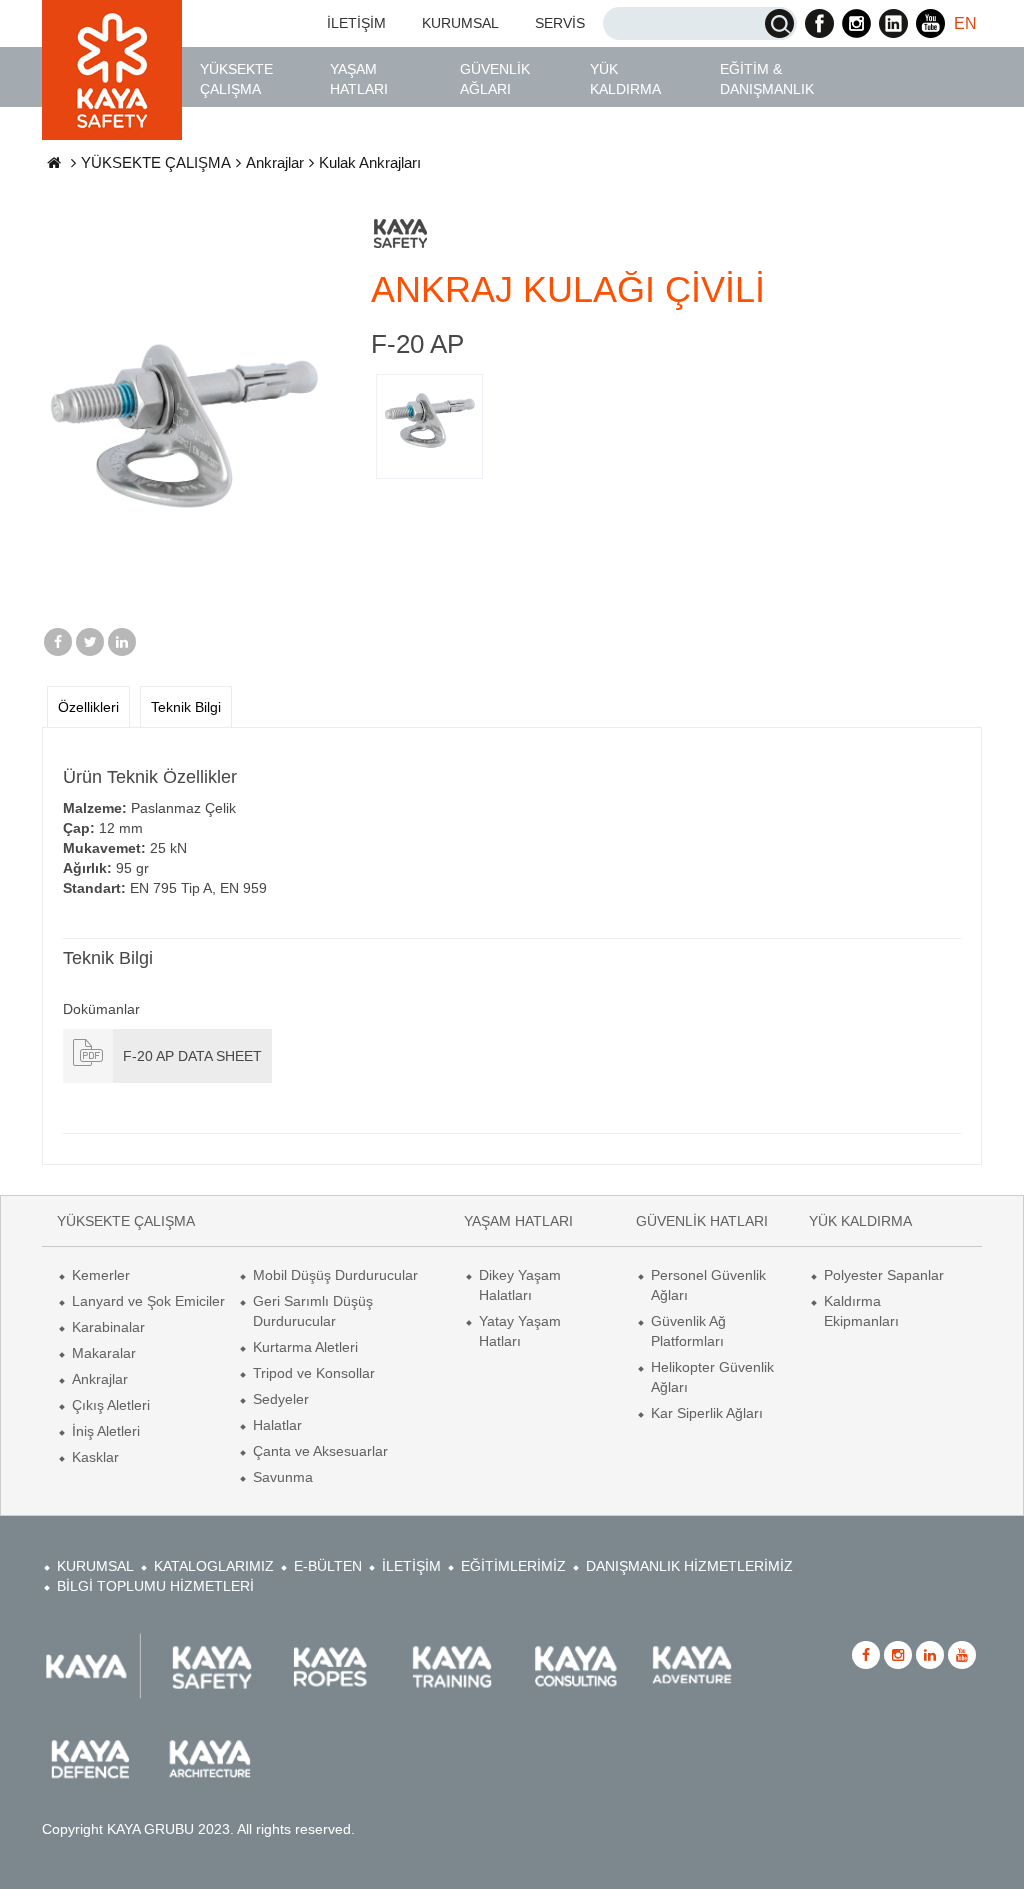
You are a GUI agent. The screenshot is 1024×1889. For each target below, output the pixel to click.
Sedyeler (281, 1399)
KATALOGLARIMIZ (214, 1566)
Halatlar (277, 1425)
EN (965, 23)
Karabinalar (108, 1327)
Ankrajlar (275, 162)
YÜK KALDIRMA (625, 79)
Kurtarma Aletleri (305, 1347)
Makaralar (104, 1353)
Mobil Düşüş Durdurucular (335, 1275)
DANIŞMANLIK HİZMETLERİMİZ (689, 1566)
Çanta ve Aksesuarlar (320, 1451)
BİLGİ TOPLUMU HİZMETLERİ (155, 1586)
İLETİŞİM (356, 23)
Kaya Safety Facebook (819, 23)
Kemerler (101, 1275)
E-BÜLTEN (328, 1566)
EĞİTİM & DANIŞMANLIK (767, 79)
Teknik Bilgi (186, 707)
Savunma (283, 1477)
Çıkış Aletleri (111, 1405)
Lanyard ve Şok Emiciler (148, 1301)
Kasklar (95, 1457)
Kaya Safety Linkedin (893, 23)
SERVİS (560, 23)
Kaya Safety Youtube (930, 23)
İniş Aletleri (106, 1431)
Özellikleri (88, 707)
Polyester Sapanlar (884, 1275)
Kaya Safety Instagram (856, 23)
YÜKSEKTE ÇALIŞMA (236, 79)
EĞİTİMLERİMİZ (513, 1566)
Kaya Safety (112, 70)
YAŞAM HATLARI (359, 79)
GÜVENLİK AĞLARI (495, 79)
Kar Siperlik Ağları (707, 1413)
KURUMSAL (460, 23)
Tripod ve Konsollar (314, 1373)
